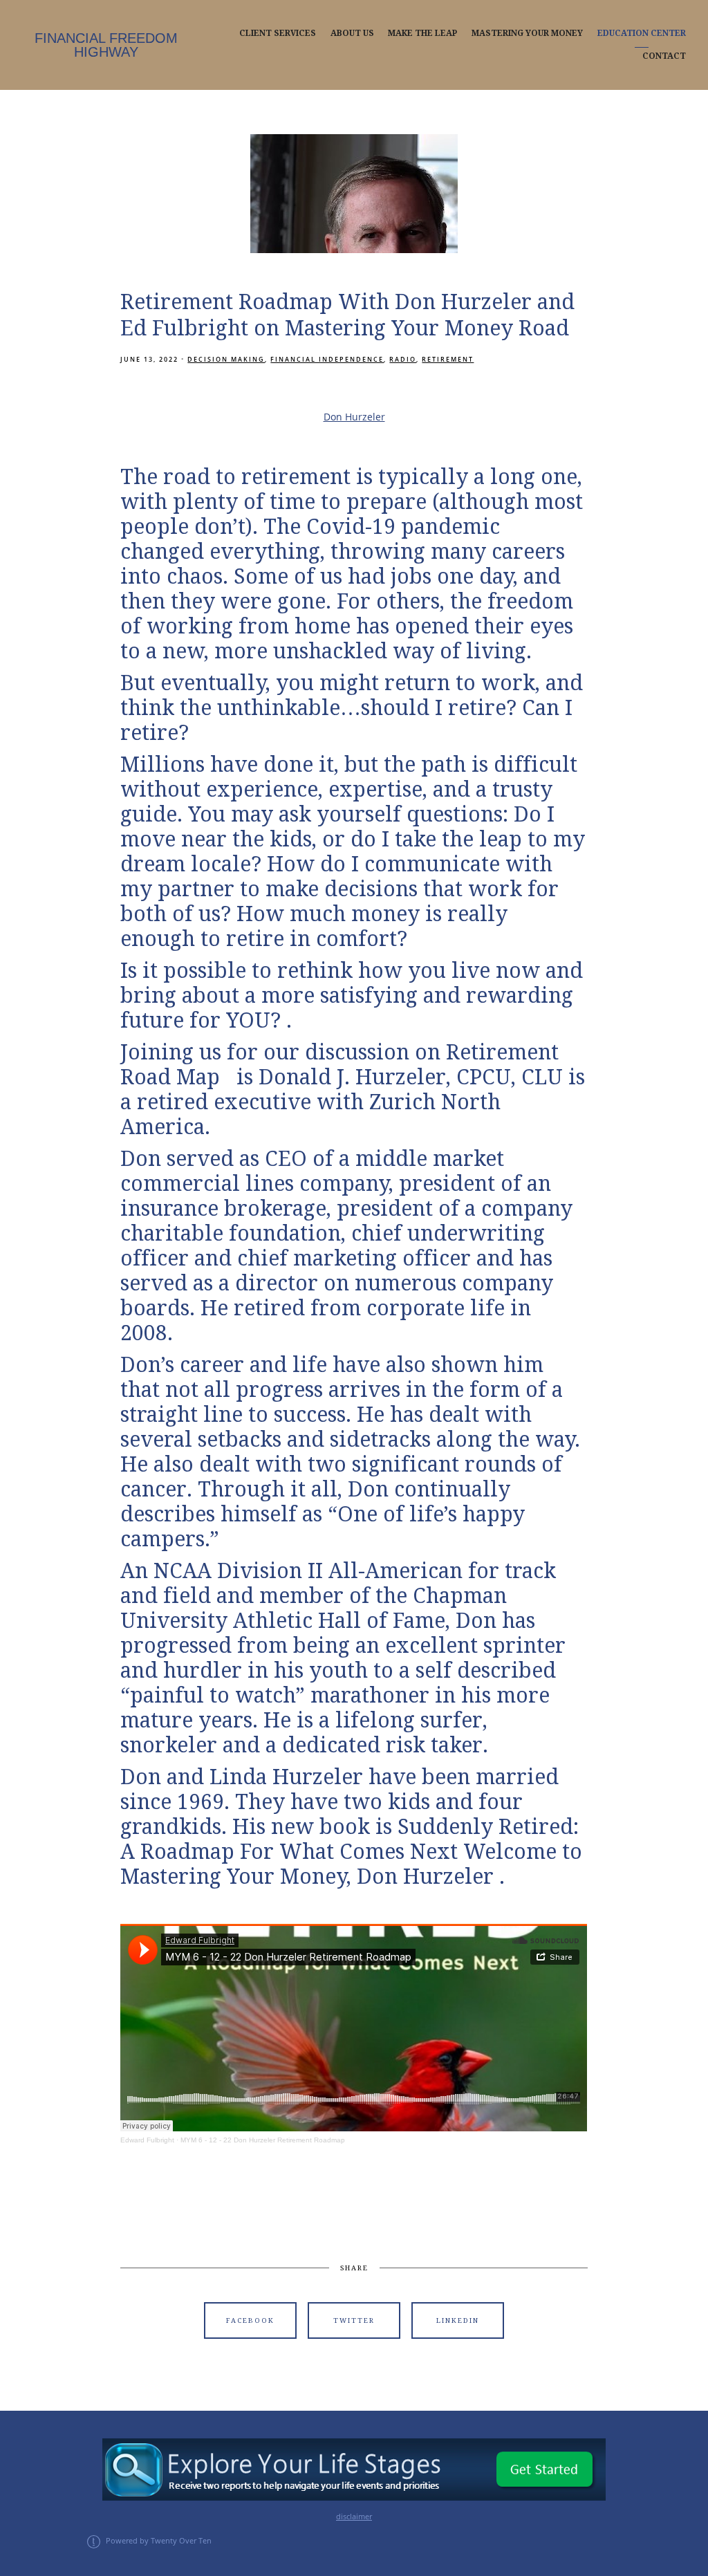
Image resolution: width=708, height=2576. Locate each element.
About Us (352, 33)
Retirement (448, 359)
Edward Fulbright (147, 2140)
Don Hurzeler (354, 417)
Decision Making (226, 359)
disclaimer (354, 2517)
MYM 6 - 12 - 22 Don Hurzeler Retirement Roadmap (263, 2140)
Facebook (250, 2320)
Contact (664, 56)
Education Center (642, 33)
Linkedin (458, 2320)
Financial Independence (327, 359)
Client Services (278, 33)
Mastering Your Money (527, 33)
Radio (403, 359)
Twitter (354, 2320)
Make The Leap (422, 33)
